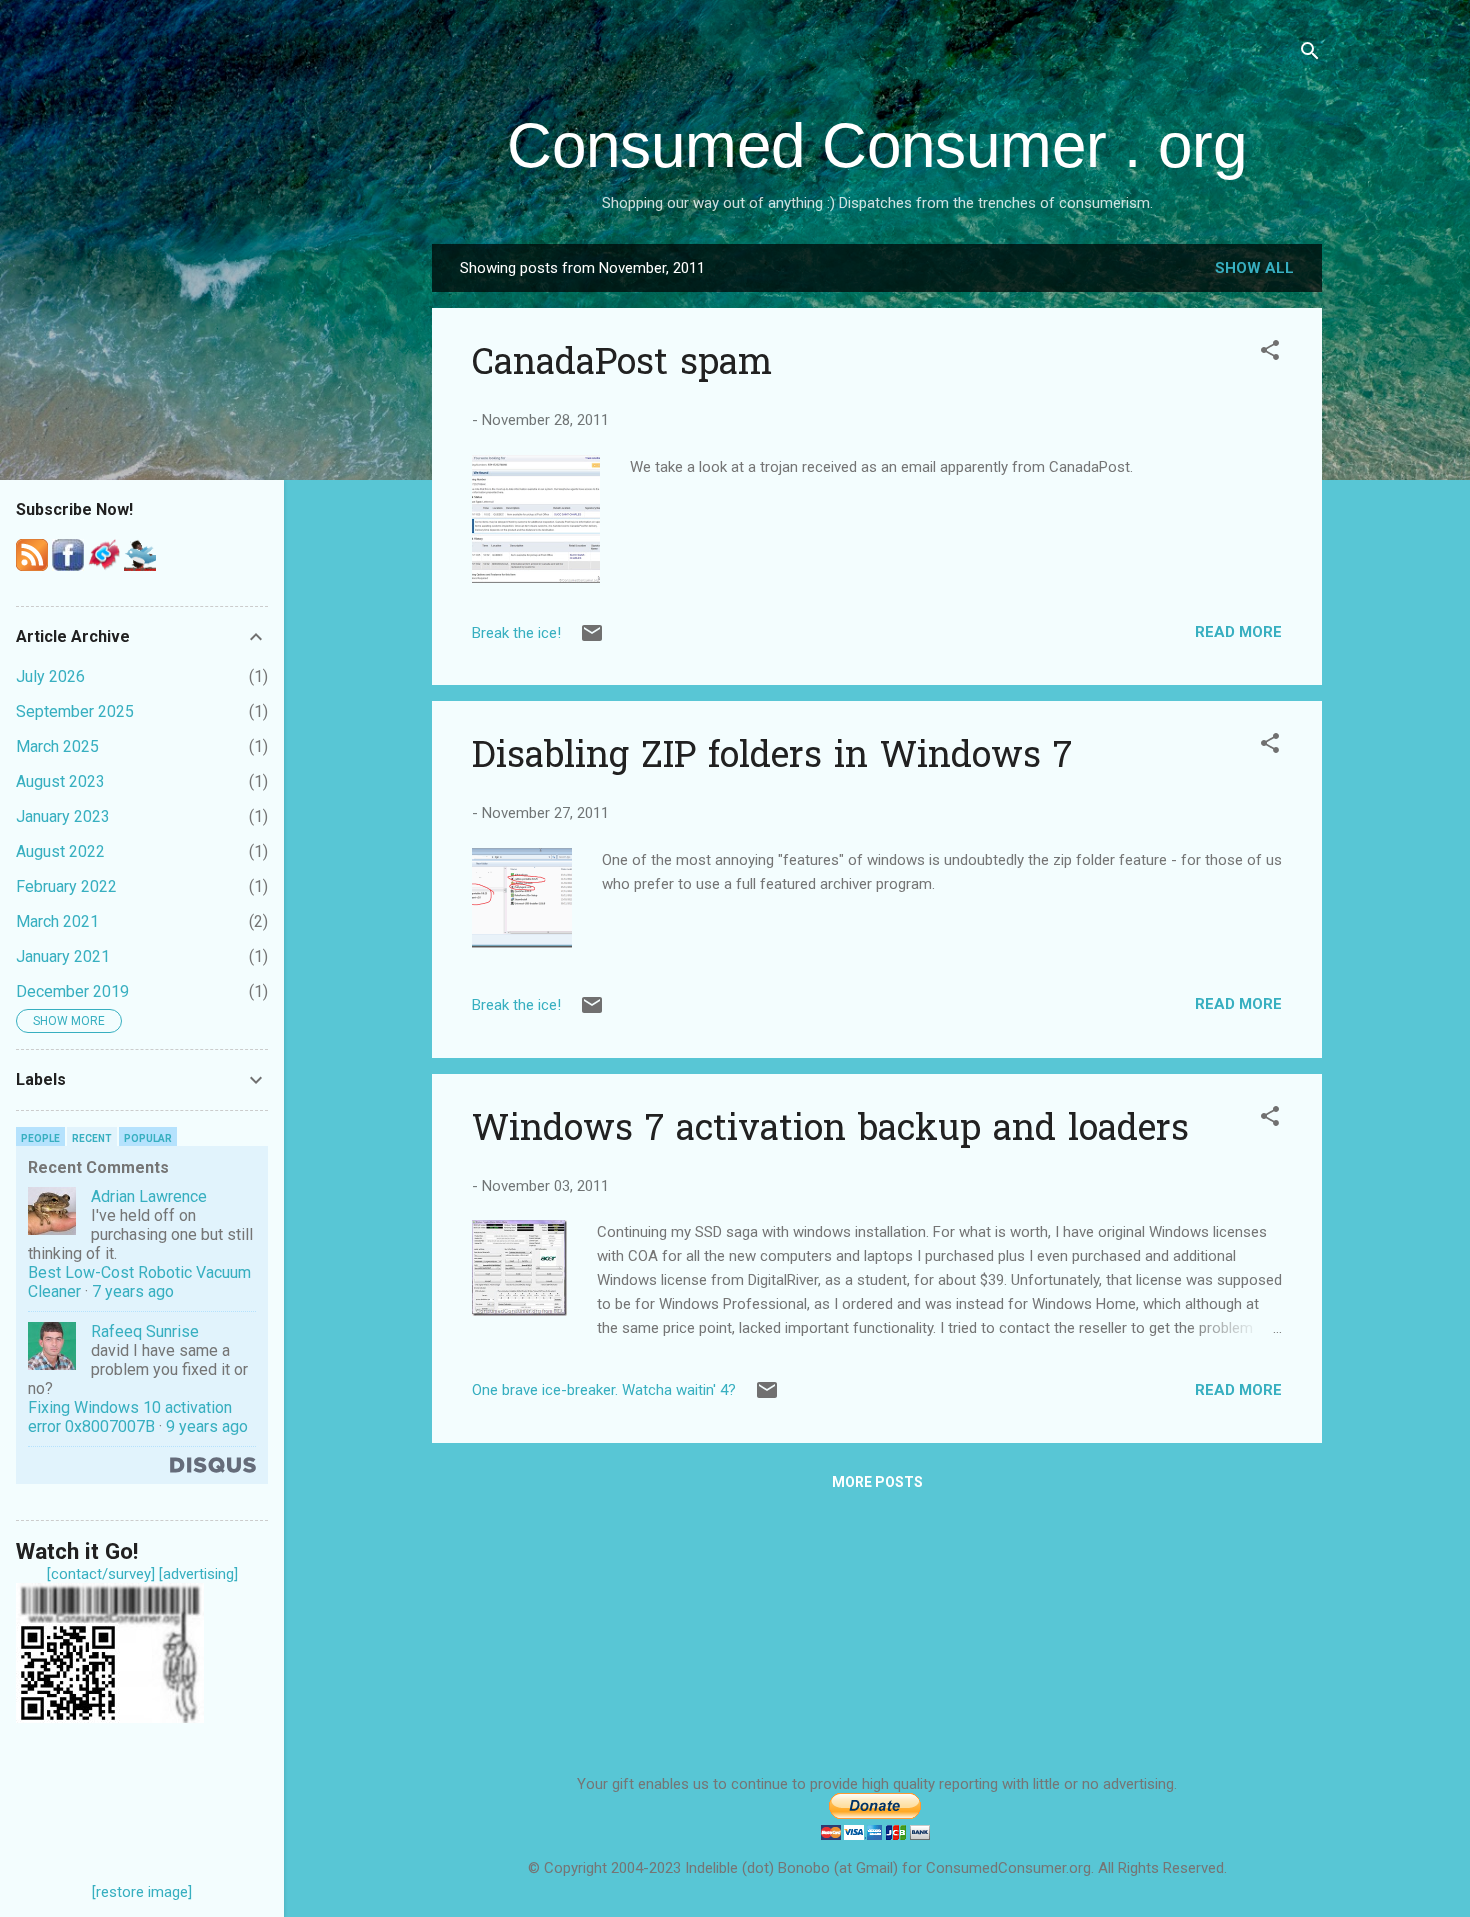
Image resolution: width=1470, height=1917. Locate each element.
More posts (877, 1482)
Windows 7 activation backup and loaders (830, 1131)
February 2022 (66, 886)
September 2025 (75, 711)
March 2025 (57, 746)
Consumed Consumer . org (877, 145)
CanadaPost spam (622, 365)
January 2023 (63, 816)
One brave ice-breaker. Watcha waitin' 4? (604, 1390)
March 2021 (57, 921)
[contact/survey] (101, 1574)
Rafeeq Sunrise (145, 1331)
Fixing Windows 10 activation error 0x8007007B (130, 1417)
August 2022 (60, 851)
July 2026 (50, 676)
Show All (1254, 268)
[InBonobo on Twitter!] (140, 566)
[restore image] (142, 1892)
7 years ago (133, 1291)
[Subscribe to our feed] (32, 566)
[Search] (1310, 54)
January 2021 (63, 956)
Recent (92, 1138)
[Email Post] (592, 640)
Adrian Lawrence (149, 1196)
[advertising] (198, 1574)
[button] (1270, 353)
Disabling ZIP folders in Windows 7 (772, 758)
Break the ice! (516, 633)
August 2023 (60, 781)
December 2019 (72, 991)
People (40, 1138)
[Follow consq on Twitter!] (104, 566)
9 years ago (207, 1426)
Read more (1238, 632)
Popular (148, 1138)
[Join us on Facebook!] (68, 566)
